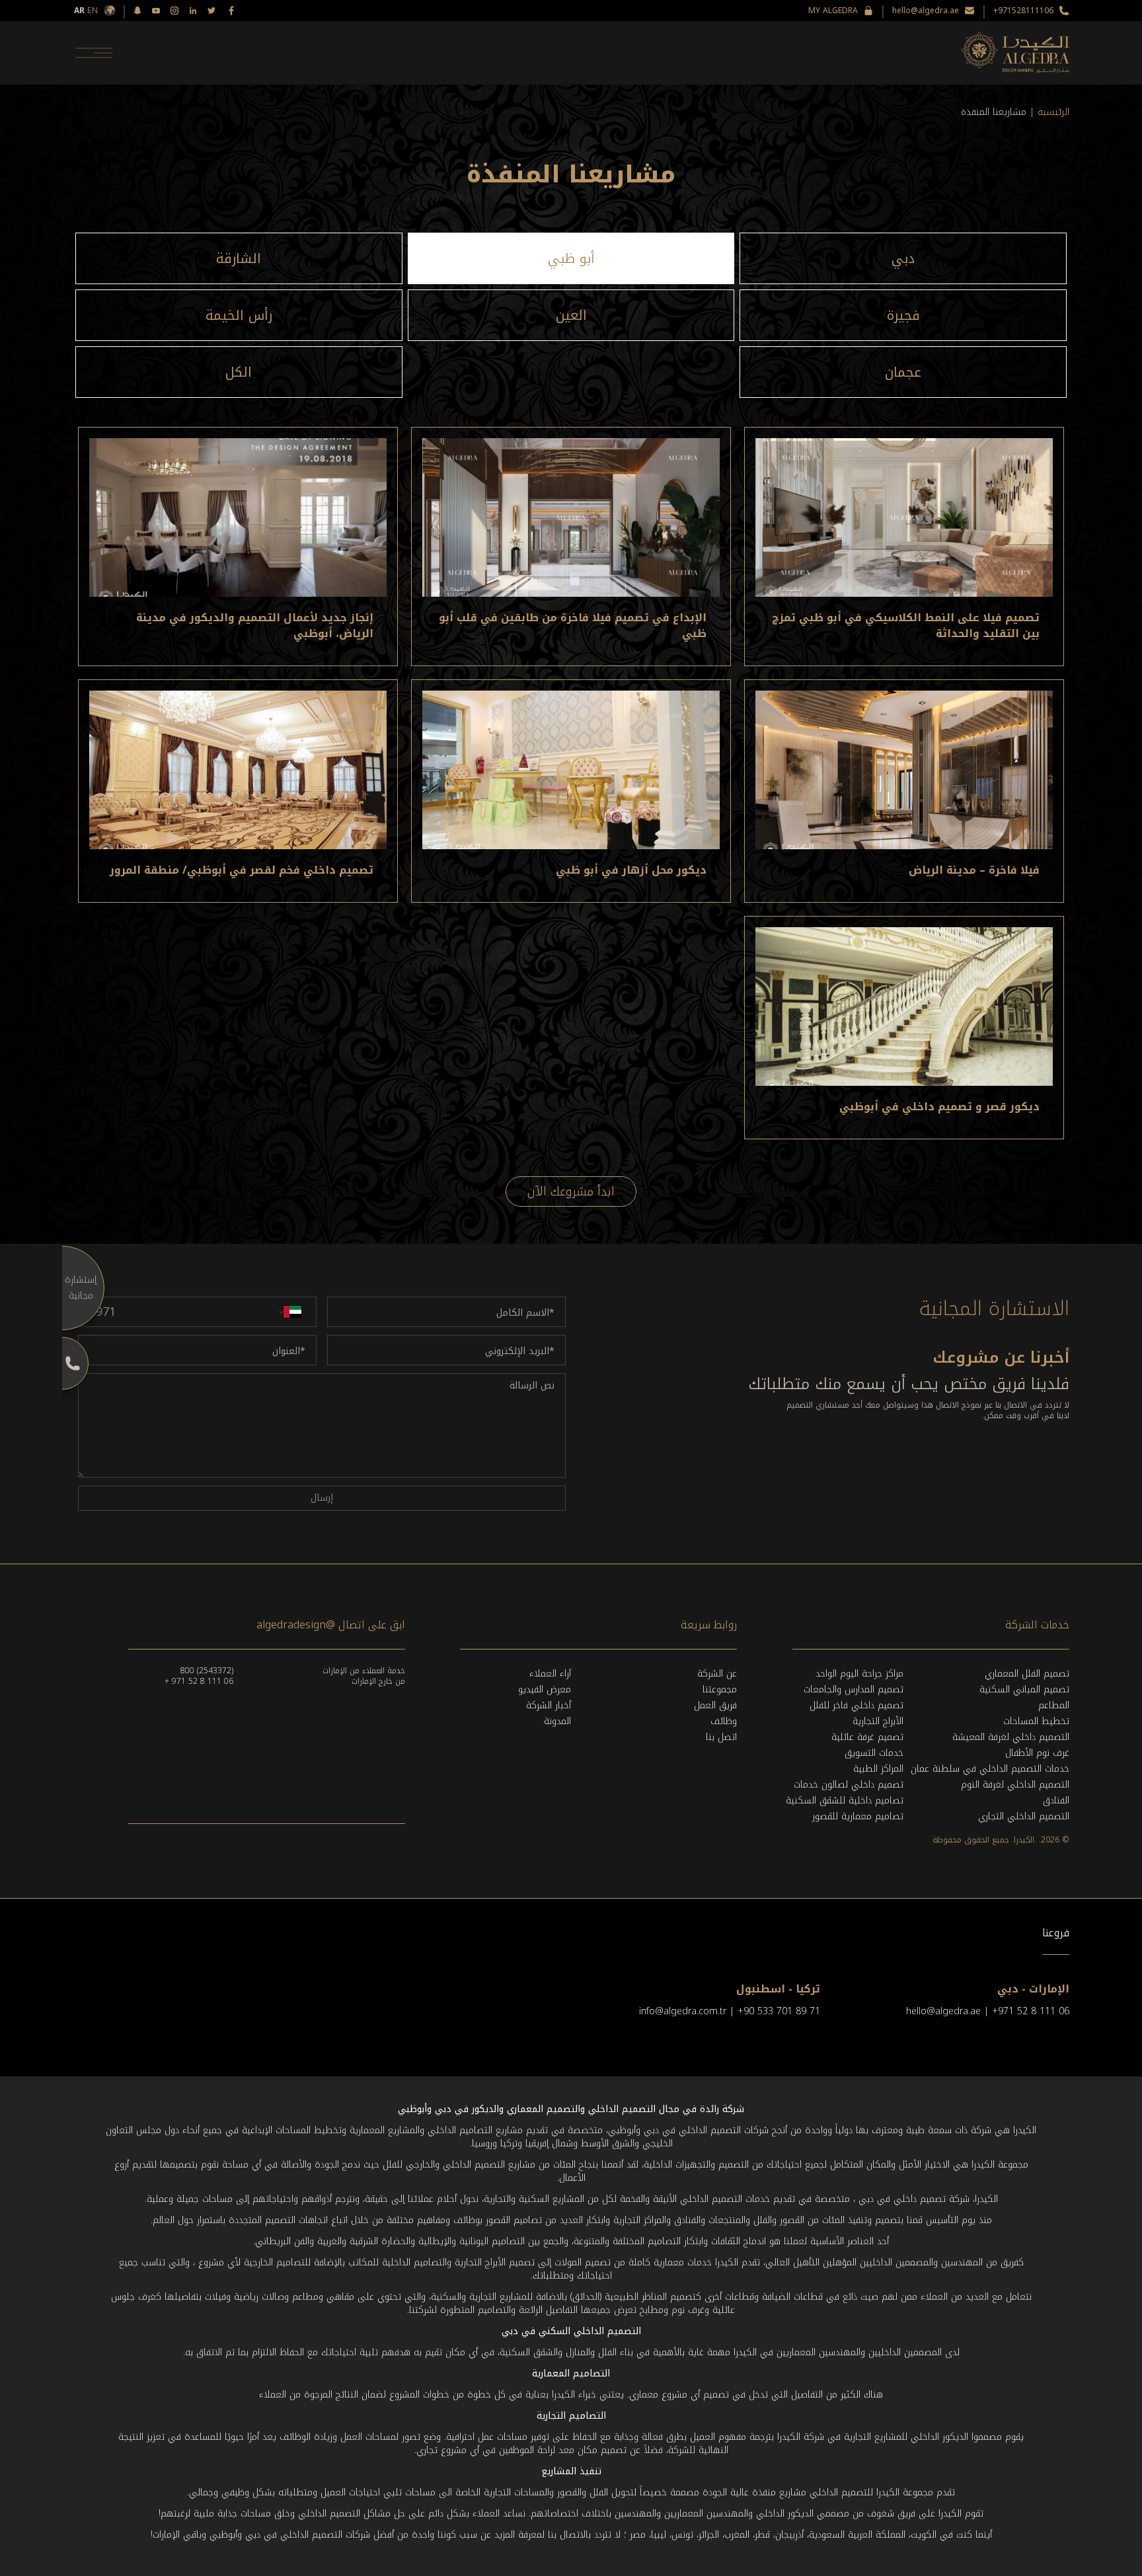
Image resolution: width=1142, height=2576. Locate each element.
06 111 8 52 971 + (199, 1681)
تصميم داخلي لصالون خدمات (849, 1785)
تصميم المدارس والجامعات (854, 1689)
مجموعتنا (720, 1689)
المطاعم (1054, 1705)
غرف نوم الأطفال (1037, 1753)
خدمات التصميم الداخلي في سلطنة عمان (990, 1769)
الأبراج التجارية (878, 1721)
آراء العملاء (550, 1674)
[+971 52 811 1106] (62, 1363)
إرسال (322, 1498)
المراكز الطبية (878, 1769)
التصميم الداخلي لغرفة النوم (1015, 1785)
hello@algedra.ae (926, 11)
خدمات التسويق (874, 1753)
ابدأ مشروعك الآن (571, 1192)
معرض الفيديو (545, 1689)
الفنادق (1056, 1800)
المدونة (557, 1721)
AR (79, 11)
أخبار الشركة (549, 1705)
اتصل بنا (721, 1737)
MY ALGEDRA (833, 11)
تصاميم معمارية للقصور (858, 1816)
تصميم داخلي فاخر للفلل (856, 1705)
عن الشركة (717, 1674)
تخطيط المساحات (1036, 1721)
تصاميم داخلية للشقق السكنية (845, 1800)
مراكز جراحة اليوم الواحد (859, 1674)
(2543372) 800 (207, 1671)
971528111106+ (1023, 11)
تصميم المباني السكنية (1024, 1689)
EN (93, 11)
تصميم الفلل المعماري (1027, 1674)
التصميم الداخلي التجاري (1024, 1816)
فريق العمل (715, 1705)
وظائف (724, 1721)
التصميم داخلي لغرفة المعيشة (1011, 1737)
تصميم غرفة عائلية (867, 1737)
